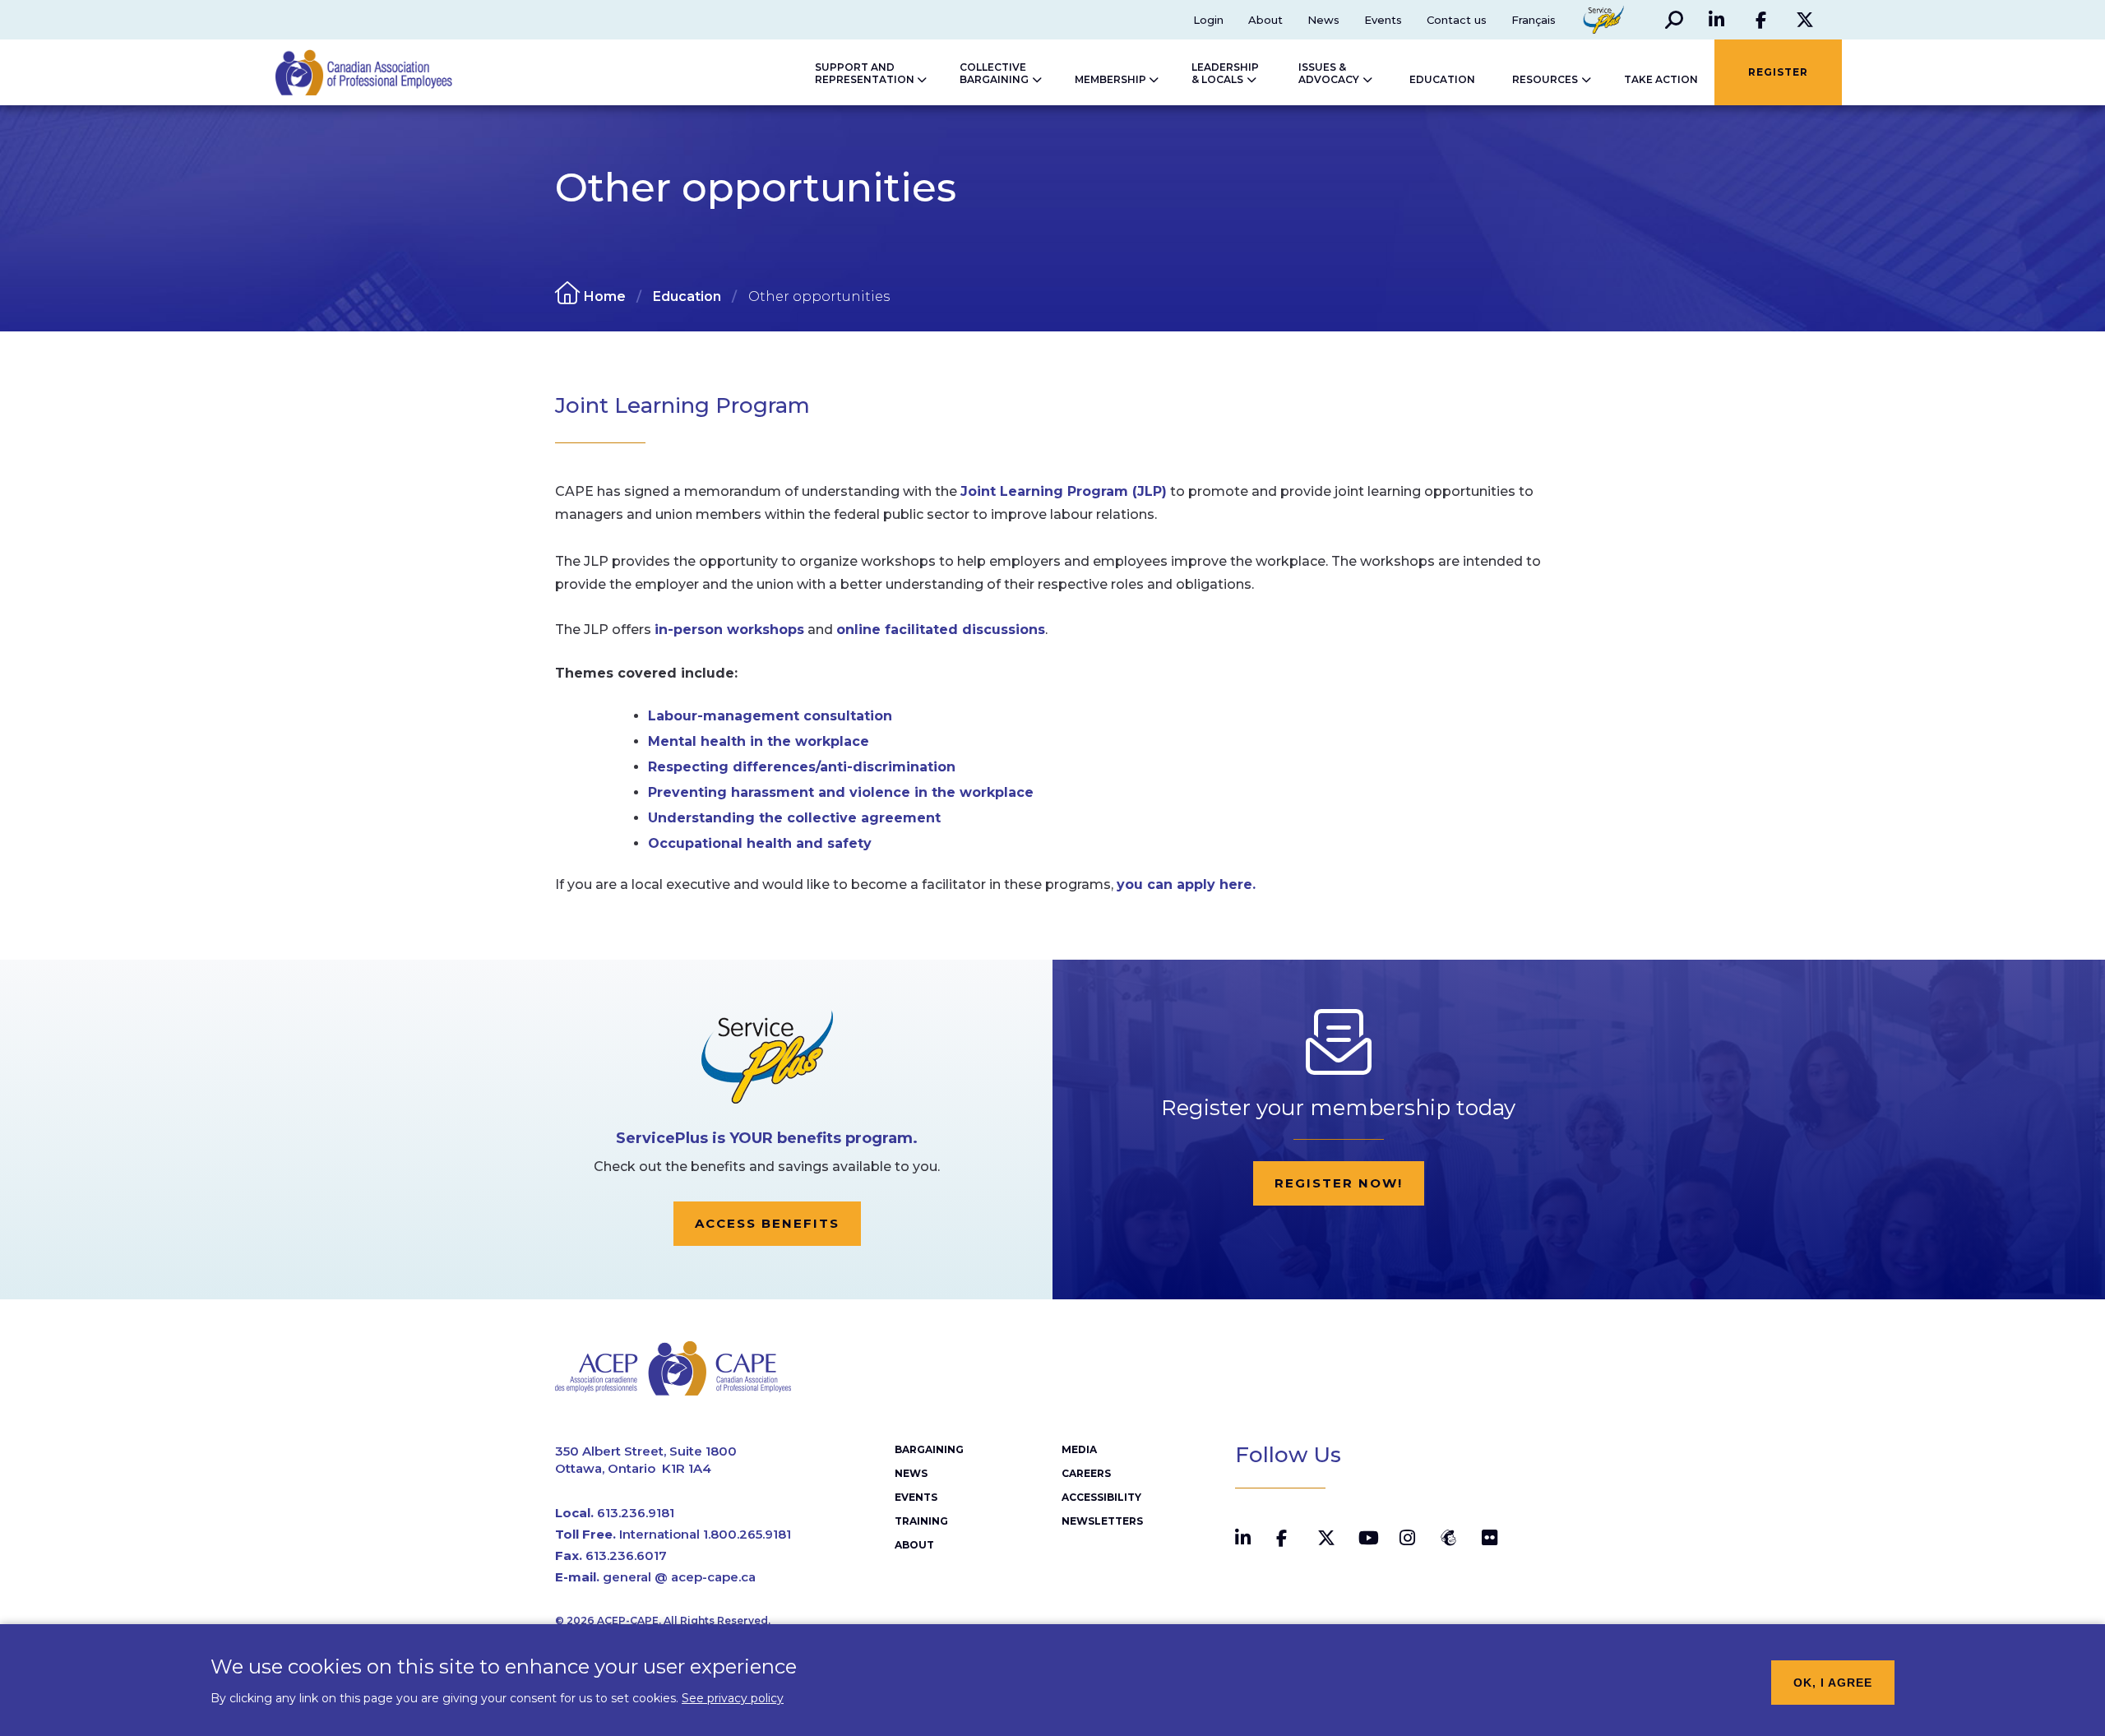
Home (605, 296)
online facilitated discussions (941, 630)
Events (1383, 20)
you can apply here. (1186, 884)
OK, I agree (1833, 1683)
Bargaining (929, 1449)
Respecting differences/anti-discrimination (802, 767)
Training (921, 1521)
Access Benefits (767, 1223)
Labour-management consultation (770, 716)
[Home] (348, 72)
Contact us (1457, 20)
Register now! (1339, 1183)
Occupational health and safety (760, 843)
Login (1208, 20)
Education (687, 296)
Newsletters (1102, 1521)
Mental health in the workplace (759, 741)
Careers (1086, 1473)
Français (1534, 20)
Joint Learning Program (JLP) (1064, 491)
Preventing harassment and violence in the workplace (841, 792)
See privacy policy (733, 1697)
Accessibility (1101, 1497)
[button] (1674, 20)
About (1265, 20)
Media (1079, 1449)
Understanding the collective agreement (794, 818)
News (1323, 20)
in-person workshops (729, 630)
